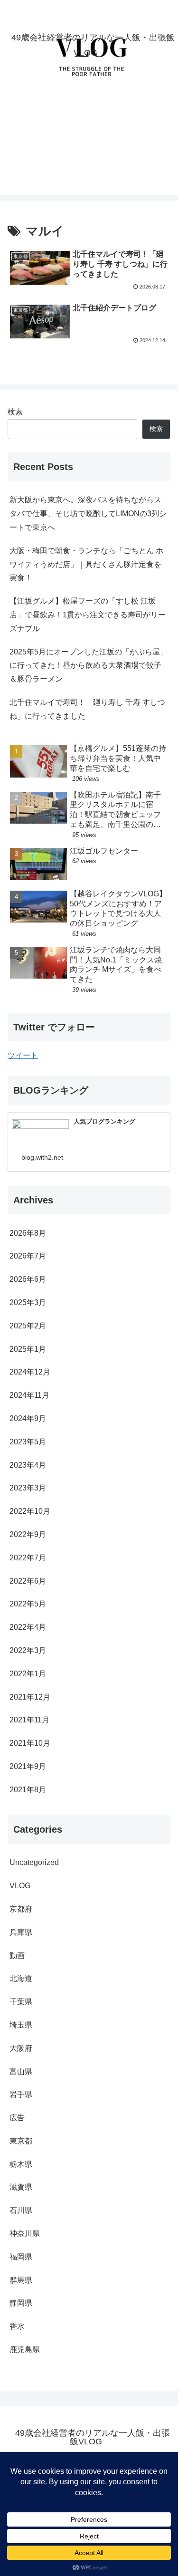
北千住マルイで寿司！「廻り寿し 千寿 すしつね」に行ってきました (87, 709)
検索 (15, 412)
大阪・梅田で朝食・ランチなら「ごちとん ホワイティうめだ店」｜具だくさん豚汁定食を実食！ (86, 564)
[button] (159, 1689)
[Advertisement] (89, 147)
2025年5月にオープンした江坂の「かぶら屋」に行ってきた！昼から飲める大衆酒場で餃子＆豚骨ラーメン (89, 666)
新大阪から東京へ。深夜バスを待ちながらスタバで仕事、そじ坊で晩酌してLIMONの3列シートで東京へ (88, 514)
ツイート (23, 1055)
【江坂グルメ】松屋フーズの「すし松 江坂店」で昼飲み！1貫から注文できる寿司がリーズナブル (88, 615)
